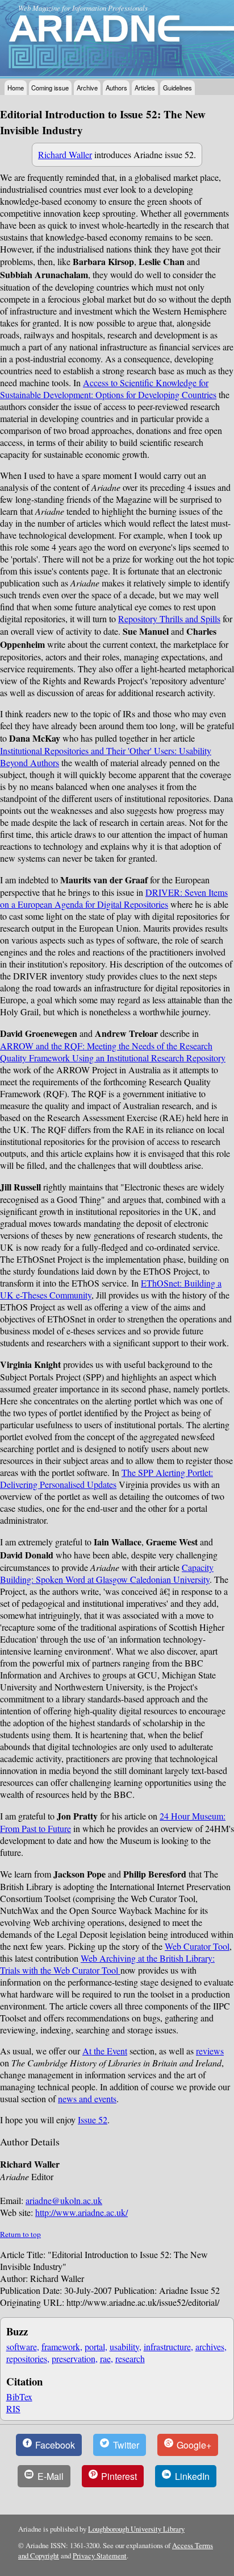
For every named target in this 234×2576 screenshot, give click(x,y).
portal (95, 2346)
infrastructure (167, 2346)
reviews (210, 2051)
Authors (116, 88)
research (130, 2358)
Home (16, 88)
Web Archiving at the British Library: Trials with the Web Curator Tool (107, 1964)
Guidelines (177, 88)
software (22, 2346)
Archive (87, 88)
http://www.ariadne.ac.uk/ (82, 2212)
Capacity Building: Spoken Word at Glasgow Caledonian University (107, 1573)
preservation (74, 2358)
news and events (87, 2099)
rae (105, 2358)
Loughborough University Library (136, 2529)
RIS (13, 2408)
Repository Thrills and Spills (169, 619)
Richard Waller (65, 154)
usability (124, 2346)
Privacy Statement (100, 2556)
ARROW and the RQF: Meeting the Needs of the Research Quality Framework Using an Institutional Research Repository (113, 1052)
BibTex (19, 2397)
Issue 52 (93, 2120)
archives (210, 2346)
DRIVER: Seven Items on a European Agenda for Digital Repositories (114, 898)
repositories (27, 2358)
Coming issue (50, 88)
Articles (145, 88)
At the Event (105, 2051)
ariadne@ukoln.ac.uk (64, 2200)
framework (61, 2346)
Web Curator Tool (197, 1946)
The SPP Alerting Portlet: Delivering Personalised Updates (106, 1478)
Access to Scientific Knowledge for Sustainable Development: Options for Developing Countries (108, 388)
